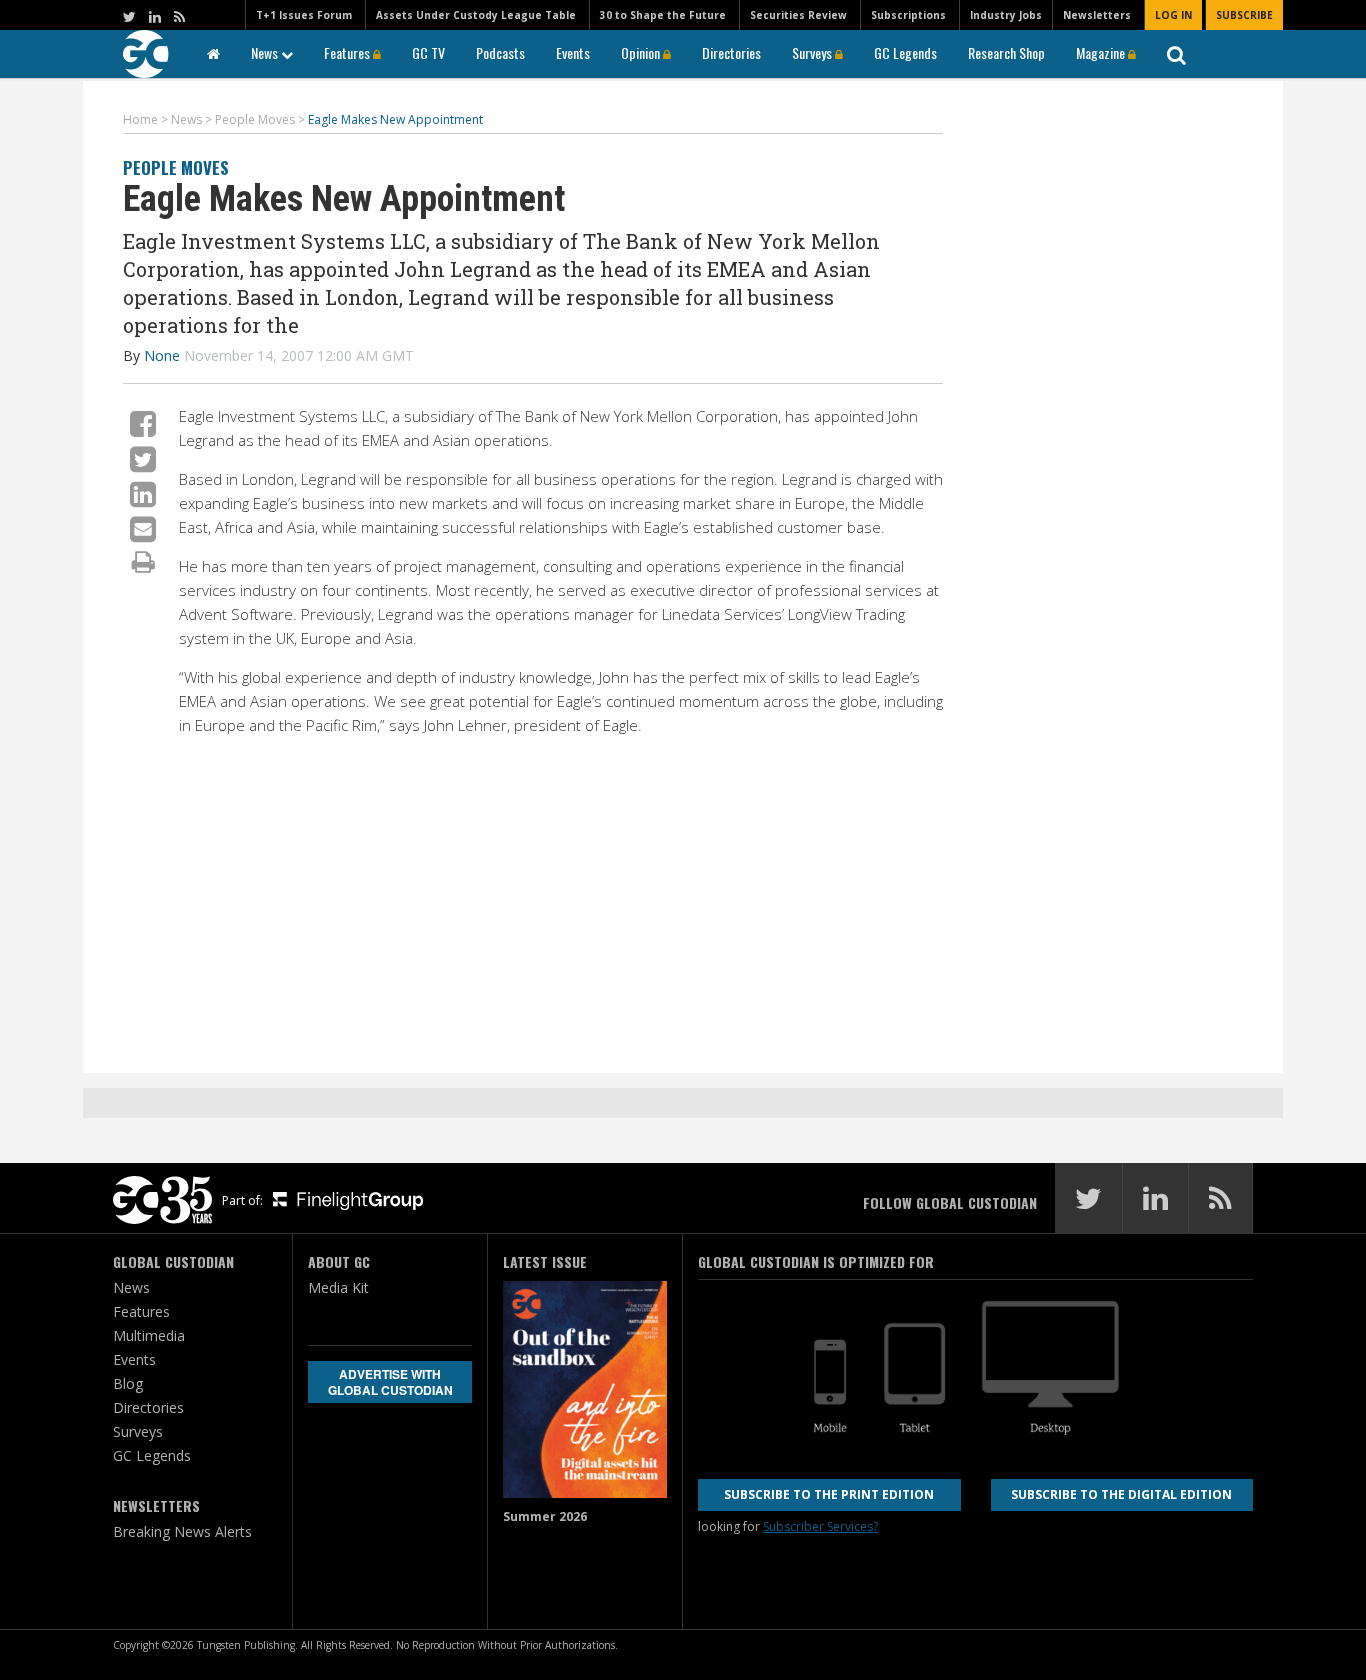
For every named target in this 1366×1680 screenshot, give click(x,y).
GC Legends (905, 52)
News (266, 52)
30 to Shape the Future (663, 15)
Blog (128, 1383)
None (162, 355)
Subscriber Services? (820, 1526)
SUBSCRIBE (1244, 15)
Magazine (1102, 52)
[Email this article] (143, 528)
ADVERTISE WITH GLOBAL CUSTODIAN (390, 1382)
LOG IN (1173, 15)
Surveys (813, 52)
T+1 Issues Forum (304, 15)
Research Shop (1006, 52)
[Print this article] (143, 561)
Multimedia (149, 1335)
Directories (731, 52)
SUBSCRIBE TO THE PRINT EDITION (829, 1494)
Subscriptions (908, 15)
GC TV (428, 52)
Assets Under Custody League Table (476, 15)
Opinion (642, 52)
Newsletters (1097, 15)
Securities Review (798, 15)
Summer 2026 (545, 1516)
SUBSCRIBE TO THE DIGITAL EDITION (1121, 1494)
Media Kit (338, 1287)
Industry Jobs (1006, 15)
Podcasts (500, 52)
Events (573, 52)
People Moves (176, 167)
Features (348, 52)
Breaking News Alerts (182, 1531)
